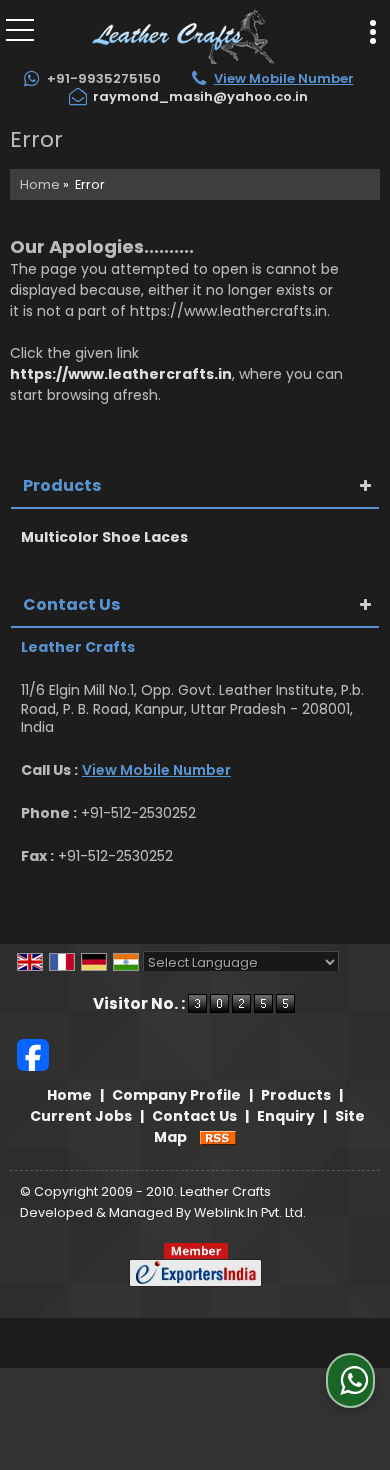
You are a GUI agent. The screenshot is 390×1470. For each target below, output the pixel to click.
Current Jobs (81, 1116)
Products (62, 485)
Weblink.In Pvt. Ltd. (250, 1212)
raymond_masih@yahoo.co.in (200, 96)
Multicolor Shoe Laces (104, 537)
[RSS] (218, 1137)
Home (40, 184)
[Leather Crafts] (183, 35)
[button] (284, 78)
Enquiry (286, 1116)
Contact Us (194, 1116)
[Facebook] (33, 1054)
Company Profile (176, 1095)
